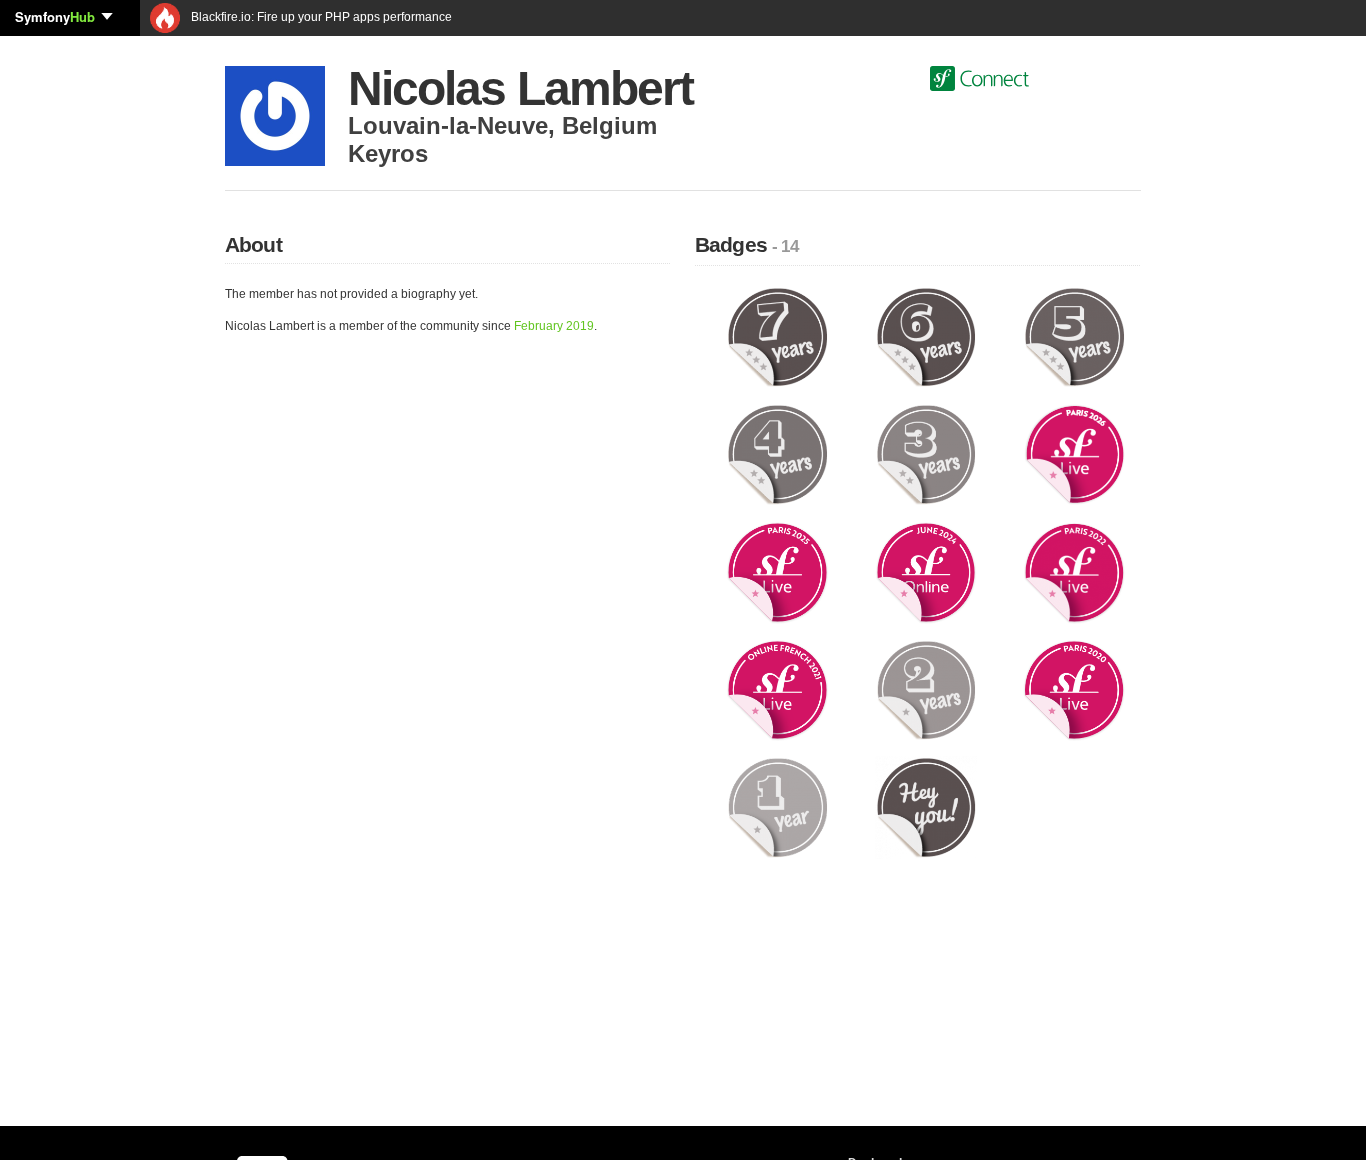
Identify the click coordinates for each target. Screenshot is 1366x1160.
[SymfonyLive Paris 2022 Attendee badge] (1074, 572)
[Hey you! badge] (926, 807)
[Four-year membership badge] (777, 454)
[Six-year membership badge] (926, 336)
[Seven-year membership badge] (777, 336)
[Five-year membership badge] (1074, 336)
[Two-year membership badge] (926, 689)
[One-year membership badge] (777, 807)
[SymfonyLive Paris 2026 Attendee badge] (1074, 454)
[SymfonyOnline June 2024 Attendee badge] (926, 572)
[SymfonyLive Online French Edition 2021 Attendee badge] (777, 689)
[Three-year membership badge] (926, 454)
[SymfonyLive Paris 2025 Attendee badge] (777, 572)
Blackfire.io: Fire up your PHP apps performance (320, 17)
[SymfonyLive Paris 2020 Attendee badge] (1074, 689)
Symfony (55, 16)
